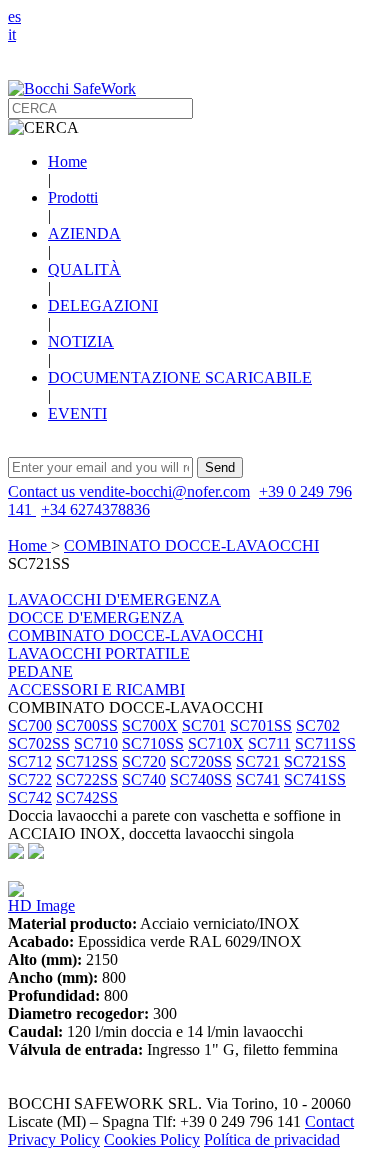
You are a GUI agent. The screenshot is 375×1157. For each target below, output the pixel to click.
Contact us (43, 491)
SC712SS (87, 761)
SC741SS (315, 779)
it (12, 34)
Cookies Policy (152, 1139)
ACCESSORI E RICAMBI (96, 689)
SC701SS (261, 725)
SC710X (216, 743)
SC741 (258, 779)
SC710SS (153, 743)
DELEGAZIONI (103, 305)
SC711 (269, 743)
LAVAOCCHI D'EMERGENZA (114, 599)
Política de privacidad (272, 1139)
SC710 (96, 743)
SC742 (30, 797)
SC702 (318, 725)
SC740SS (201, 779)
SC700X (150, 725)
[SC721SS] (16, 891)
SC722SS (87, 779)
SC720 (144, 761)
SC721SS (315, 761)
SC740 (144, 779)
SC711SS (325, 743)
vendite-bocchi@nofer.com (164, 491)
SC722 (30, 779)
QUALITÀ (84, 269)
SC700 (30, 725)
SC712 (30, 761)
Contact (329, 1121)
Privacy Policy (54, 1139)
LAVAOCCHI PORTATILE (99, 653)
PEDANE (40, 671)
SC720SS (201, 761)
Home (67, 161)
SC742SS (87, 797)
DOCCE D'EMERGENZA (96, 617)
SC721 (258, 761)
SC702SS (39, 743)
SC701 (204, 725)
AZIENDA (84, 233)
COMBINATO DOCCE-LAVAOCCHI (191, 545)
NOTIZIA (81, 341)
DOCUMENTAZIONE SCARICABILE (180, 377)
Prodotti (73, 197)
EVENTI (77, 413)
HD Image (41, 905)
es (14, 16)
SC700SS (87, 725)
